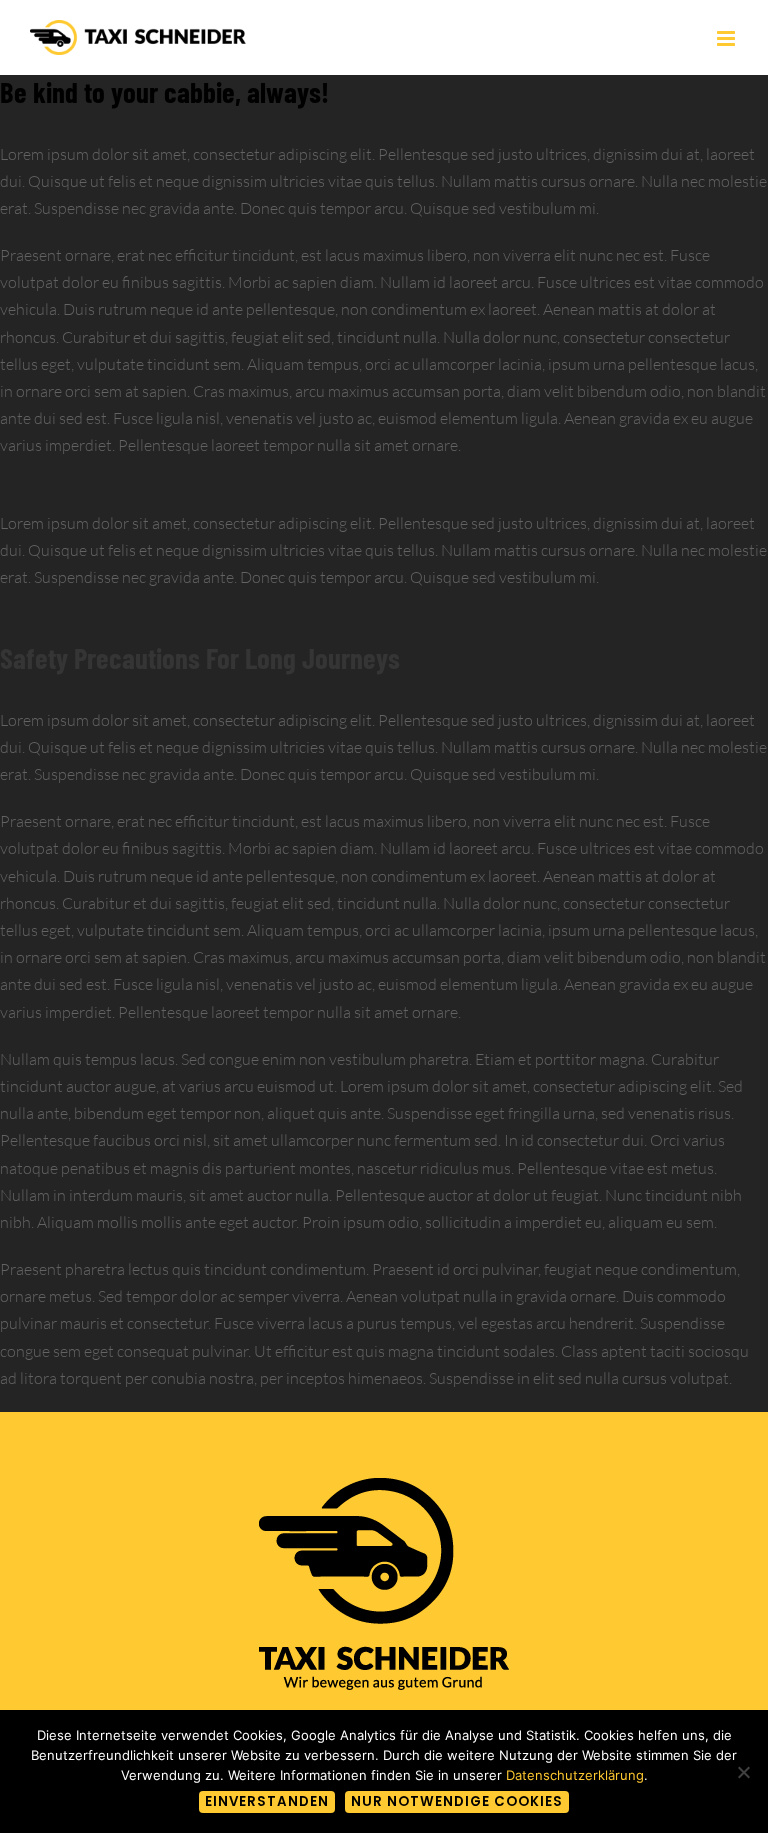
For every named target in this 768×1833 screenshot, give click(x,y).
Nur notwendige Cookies (457, 1801)
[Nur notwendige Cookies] (743, 1772)
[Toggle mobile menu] (727, 38)
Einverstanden (267, 1801)
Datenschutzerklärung (575, 1775)
